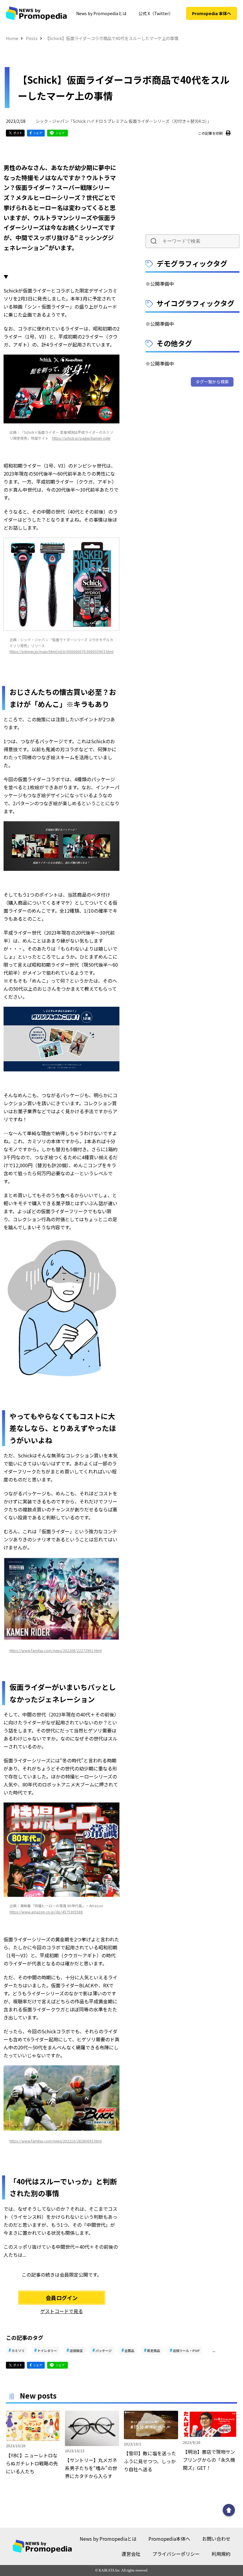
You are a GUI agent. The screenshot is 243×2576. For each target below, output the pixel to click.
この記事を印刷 (210, 133)
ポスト (18, 133)
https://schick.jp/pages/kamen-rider (81, 438)
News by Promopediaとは (101, 13)
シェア (38, 133)
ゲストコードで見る (62, 2311)
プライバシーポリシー (176, 2554)
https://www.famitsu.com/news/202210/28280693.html (56, 2141)
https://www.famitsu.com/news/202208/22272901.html (56, 1650)
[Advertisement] (193, 188)
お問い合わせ (216, 2539)
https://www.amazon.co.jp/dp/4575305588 (46, 1912)
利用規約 (221, 2554)
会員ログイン (62, 2298)
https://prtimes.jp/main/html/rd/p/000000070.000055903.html (61, 651)
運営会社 (131, 2554)
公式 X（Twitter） (156, 13)
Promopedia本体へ (169, 2539)
